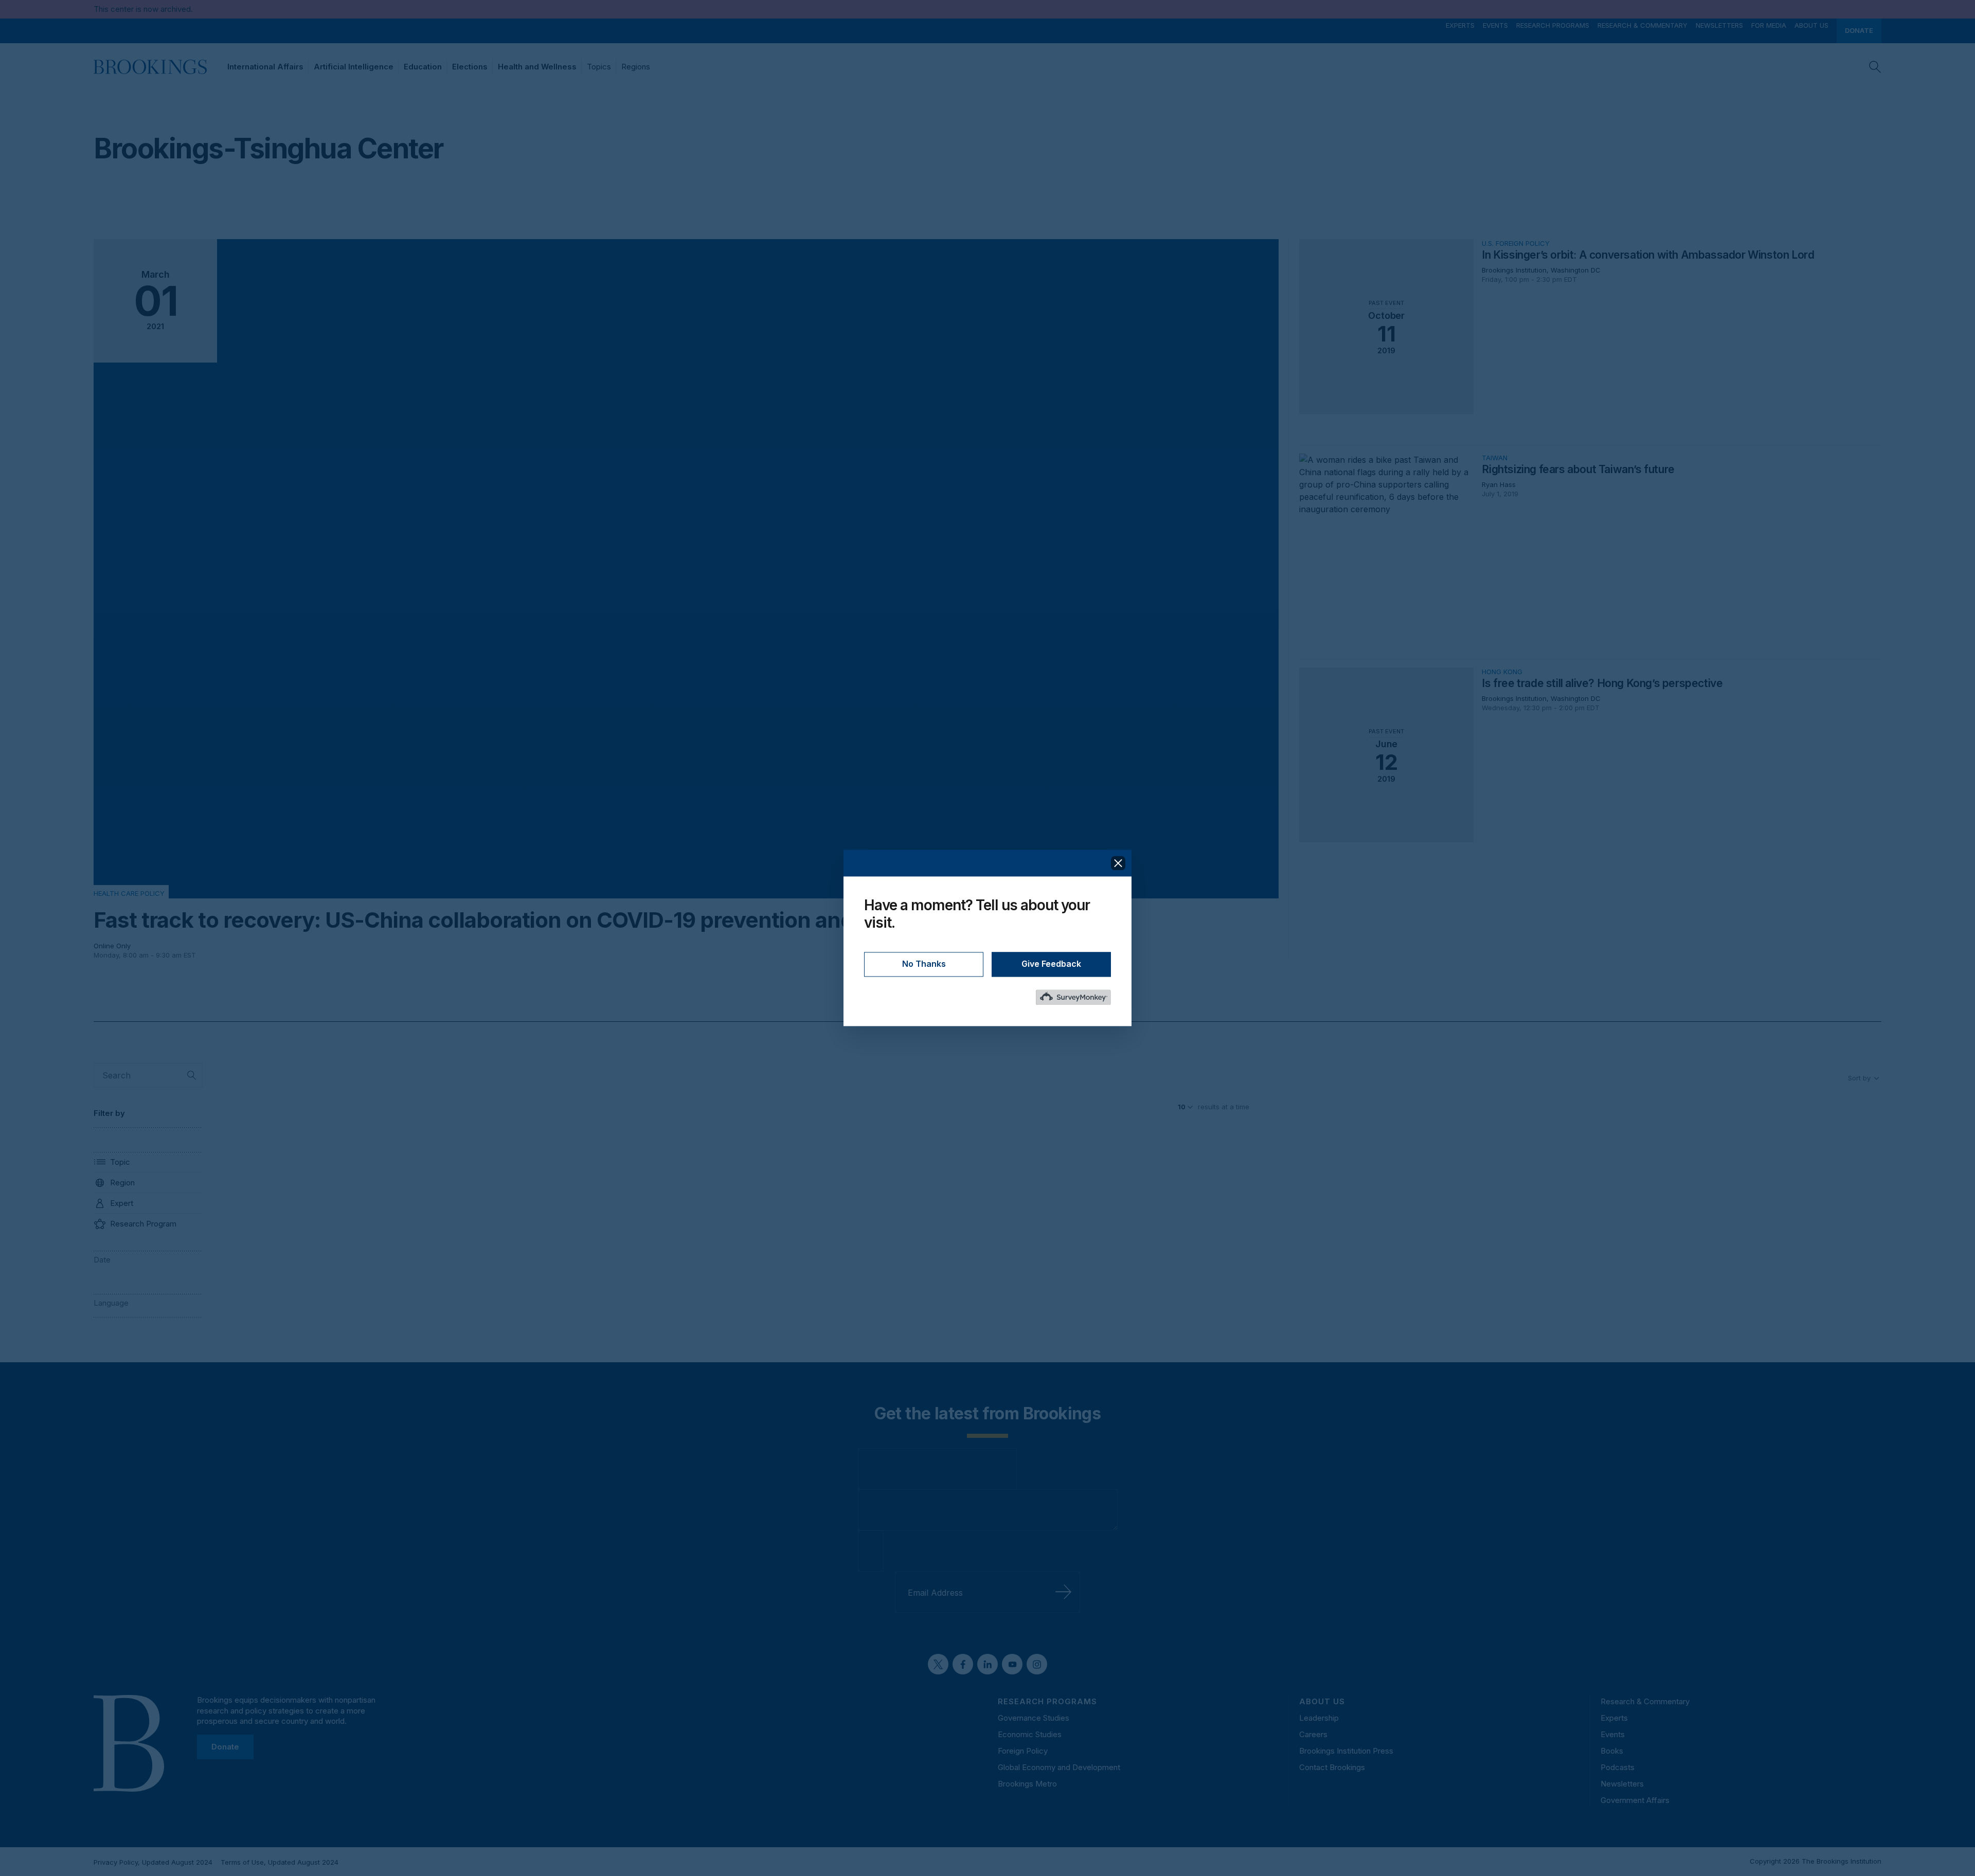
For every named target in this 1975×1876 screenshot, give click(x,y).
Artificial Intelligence (354, 67)
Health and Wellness (537, 67)
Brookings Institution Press (1346, 1751)
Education (423, 67)
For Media (1769, 25)
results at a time (1224, 1107)
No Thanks (924, 964)
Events (1495, 25)
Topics (599, 67)
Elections (470, 67)
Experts (1460, 25)
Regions (636, 67)
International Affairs (265, 67)
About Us (1811, 25)
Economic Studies (1030, 1734)
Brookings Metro (1027, 1784)
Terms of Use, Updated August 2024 (280, 1862)
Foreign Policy (1023, 1751)
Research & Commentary (1642, 25)
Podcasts (1618, 1767)
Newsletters (1719, 25)
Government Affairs (1635, 1800)
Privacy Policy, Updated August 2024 (153, 1862)
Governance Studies (1034, 1718)
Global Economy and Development (1059, 1767)
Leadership (1319, 1718)
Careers (1313, 1734)
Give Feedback (1051, 964)
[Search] (1875, 67)
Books (1612, 1751)
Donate (1859, 31)
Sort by (1859, 1078)
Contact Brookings (1332, 1767)
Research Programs (1553, 25)
